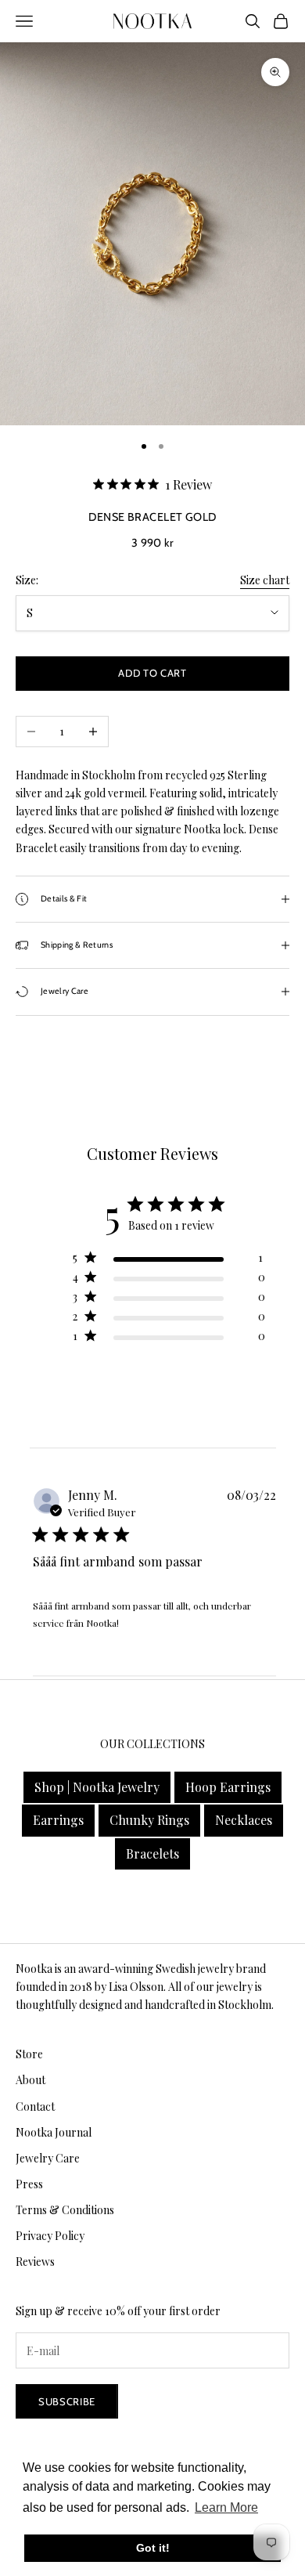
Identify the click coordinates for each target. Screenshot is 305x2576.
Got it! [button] (153, 2548)
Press (29, 2184)
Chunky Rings (149, 1820)
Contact (35, 2106)
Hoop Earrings (228, 1787)
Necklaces (244, 1820)
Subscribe (67, 2401)
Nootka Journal (54, 2132)
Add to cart (152, 673)
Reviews (35, 2262)
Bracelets (152, 1853)
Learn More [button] (226, 2507)
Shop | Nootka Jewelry (97, 1787)
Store (29, 2054)
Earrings (58, 1820)
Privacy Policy (50, 2236)
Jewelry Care (48, 2158)
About (30, 2080)
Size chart (265, 580)
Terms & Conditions (65, 2210)
